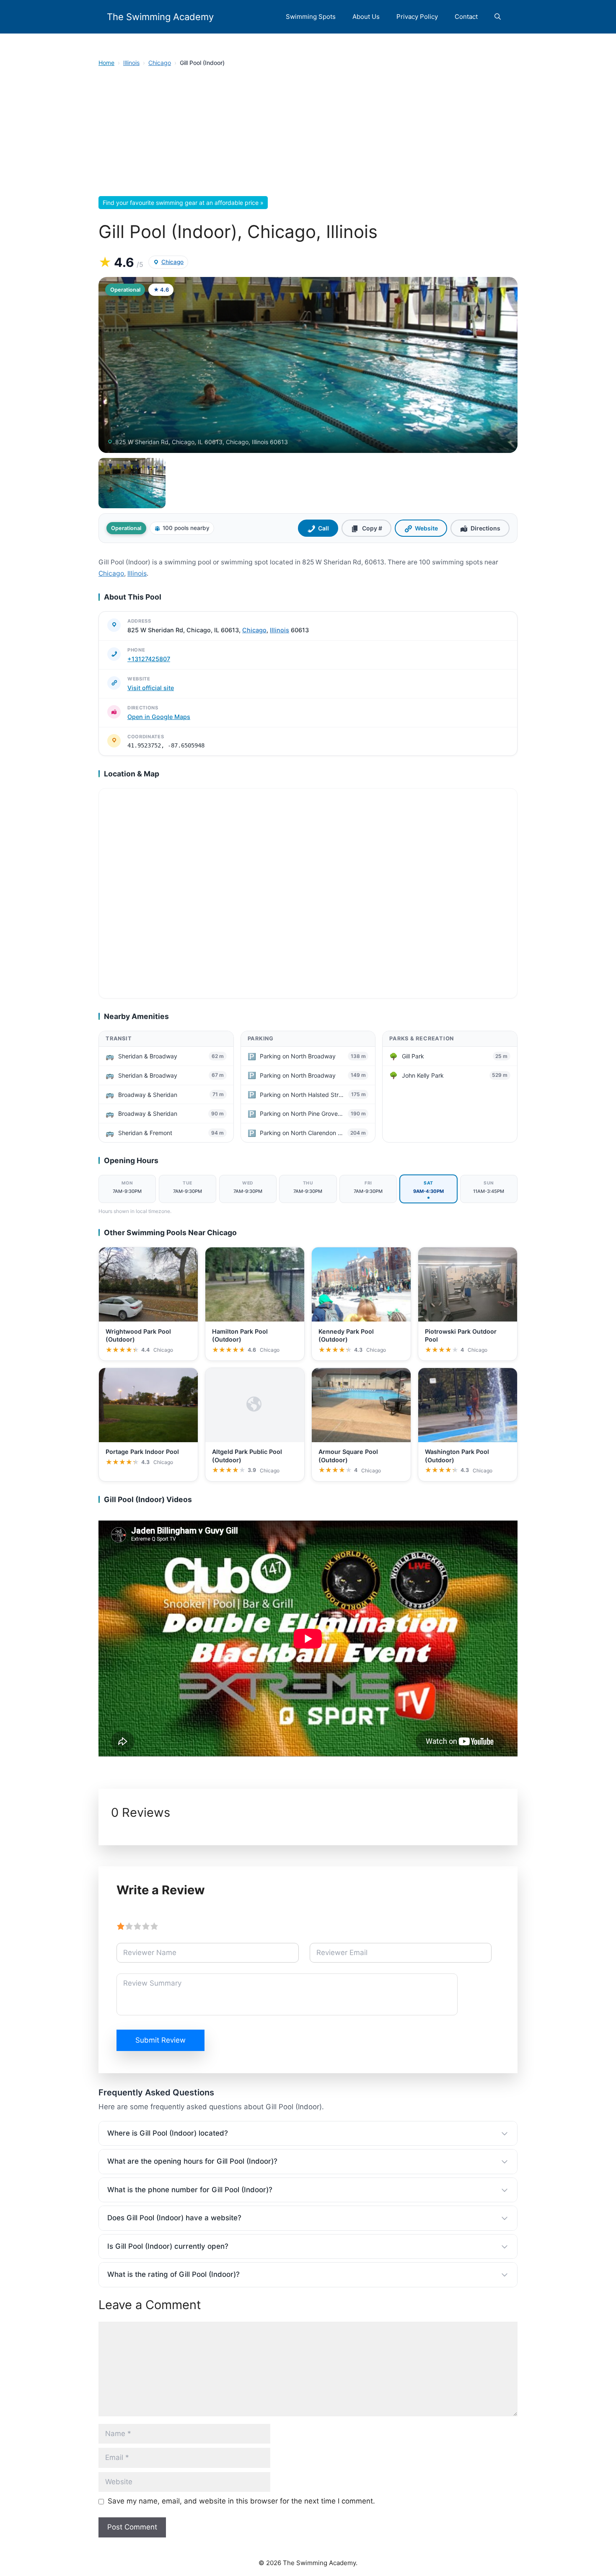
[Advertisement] (308, 134)
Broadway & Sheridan (148, 1095)
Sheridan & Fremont (145, 1133)
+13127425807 (149, 659)
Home (106, 63)
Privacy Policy (417, 17)
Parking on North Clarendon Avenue (302, 1133)
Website (426, 528)
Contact (466, 17)
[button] (498, 17)
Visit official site (151, 688)
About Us (366, 17)
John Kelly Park (423, 1075)
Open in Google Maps (159, 717)
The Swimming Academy (160, 17)
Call (324, 528)
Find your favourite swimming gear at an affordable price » (183, 203)
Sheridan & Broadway (148, 1056)
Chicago (160, 63)
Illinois (131, 63)
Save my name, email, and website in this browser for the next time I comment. (241, 2501)
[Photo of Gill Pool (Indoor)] (308, 365)
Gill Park (413, 1056)
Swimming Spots (311, 17)
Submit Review (160, 2040)
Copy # (372, 528)
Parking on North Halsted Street (302, 1095)
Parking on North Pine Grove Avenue (302, 1113)
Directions (485, 528)
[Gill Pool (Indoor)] (132, 483)
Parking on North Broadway (298, 1056)
